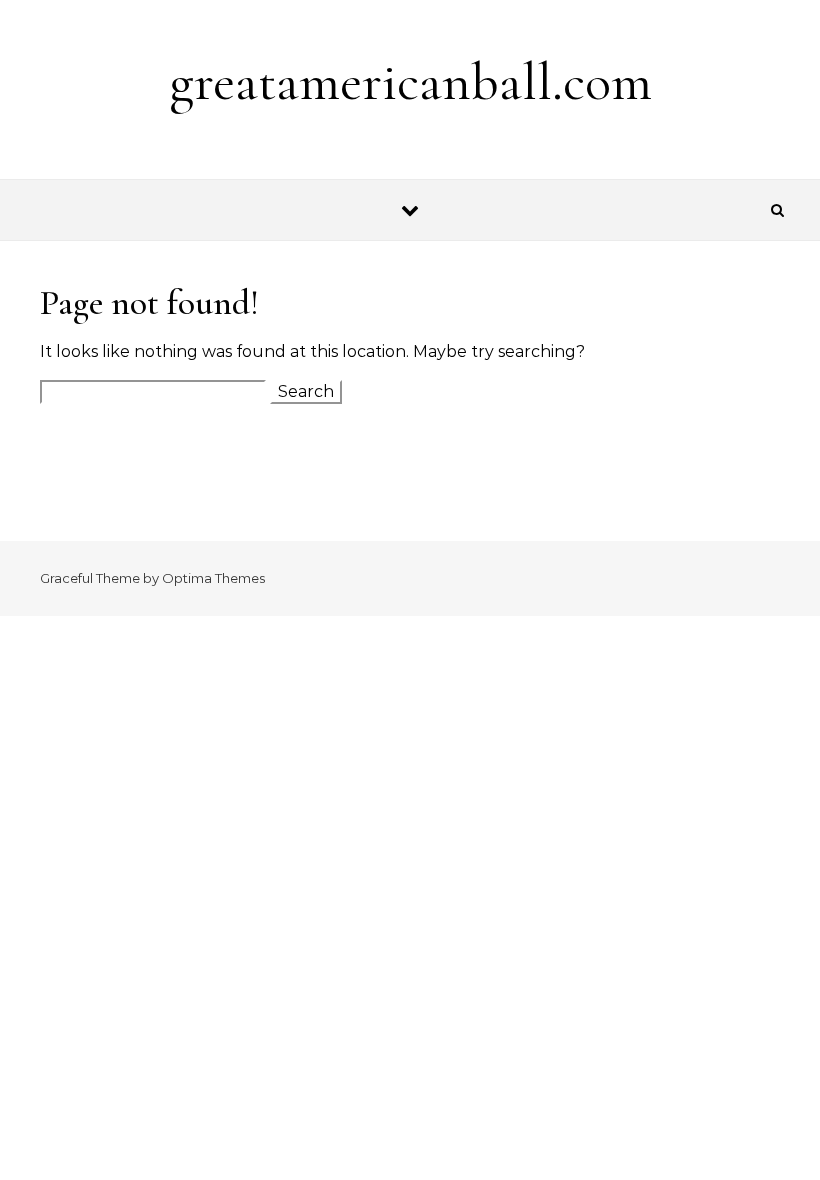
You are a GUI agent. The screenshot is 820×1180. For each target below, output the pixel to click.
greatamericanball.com (410, 81)
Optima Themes (213, 578)
